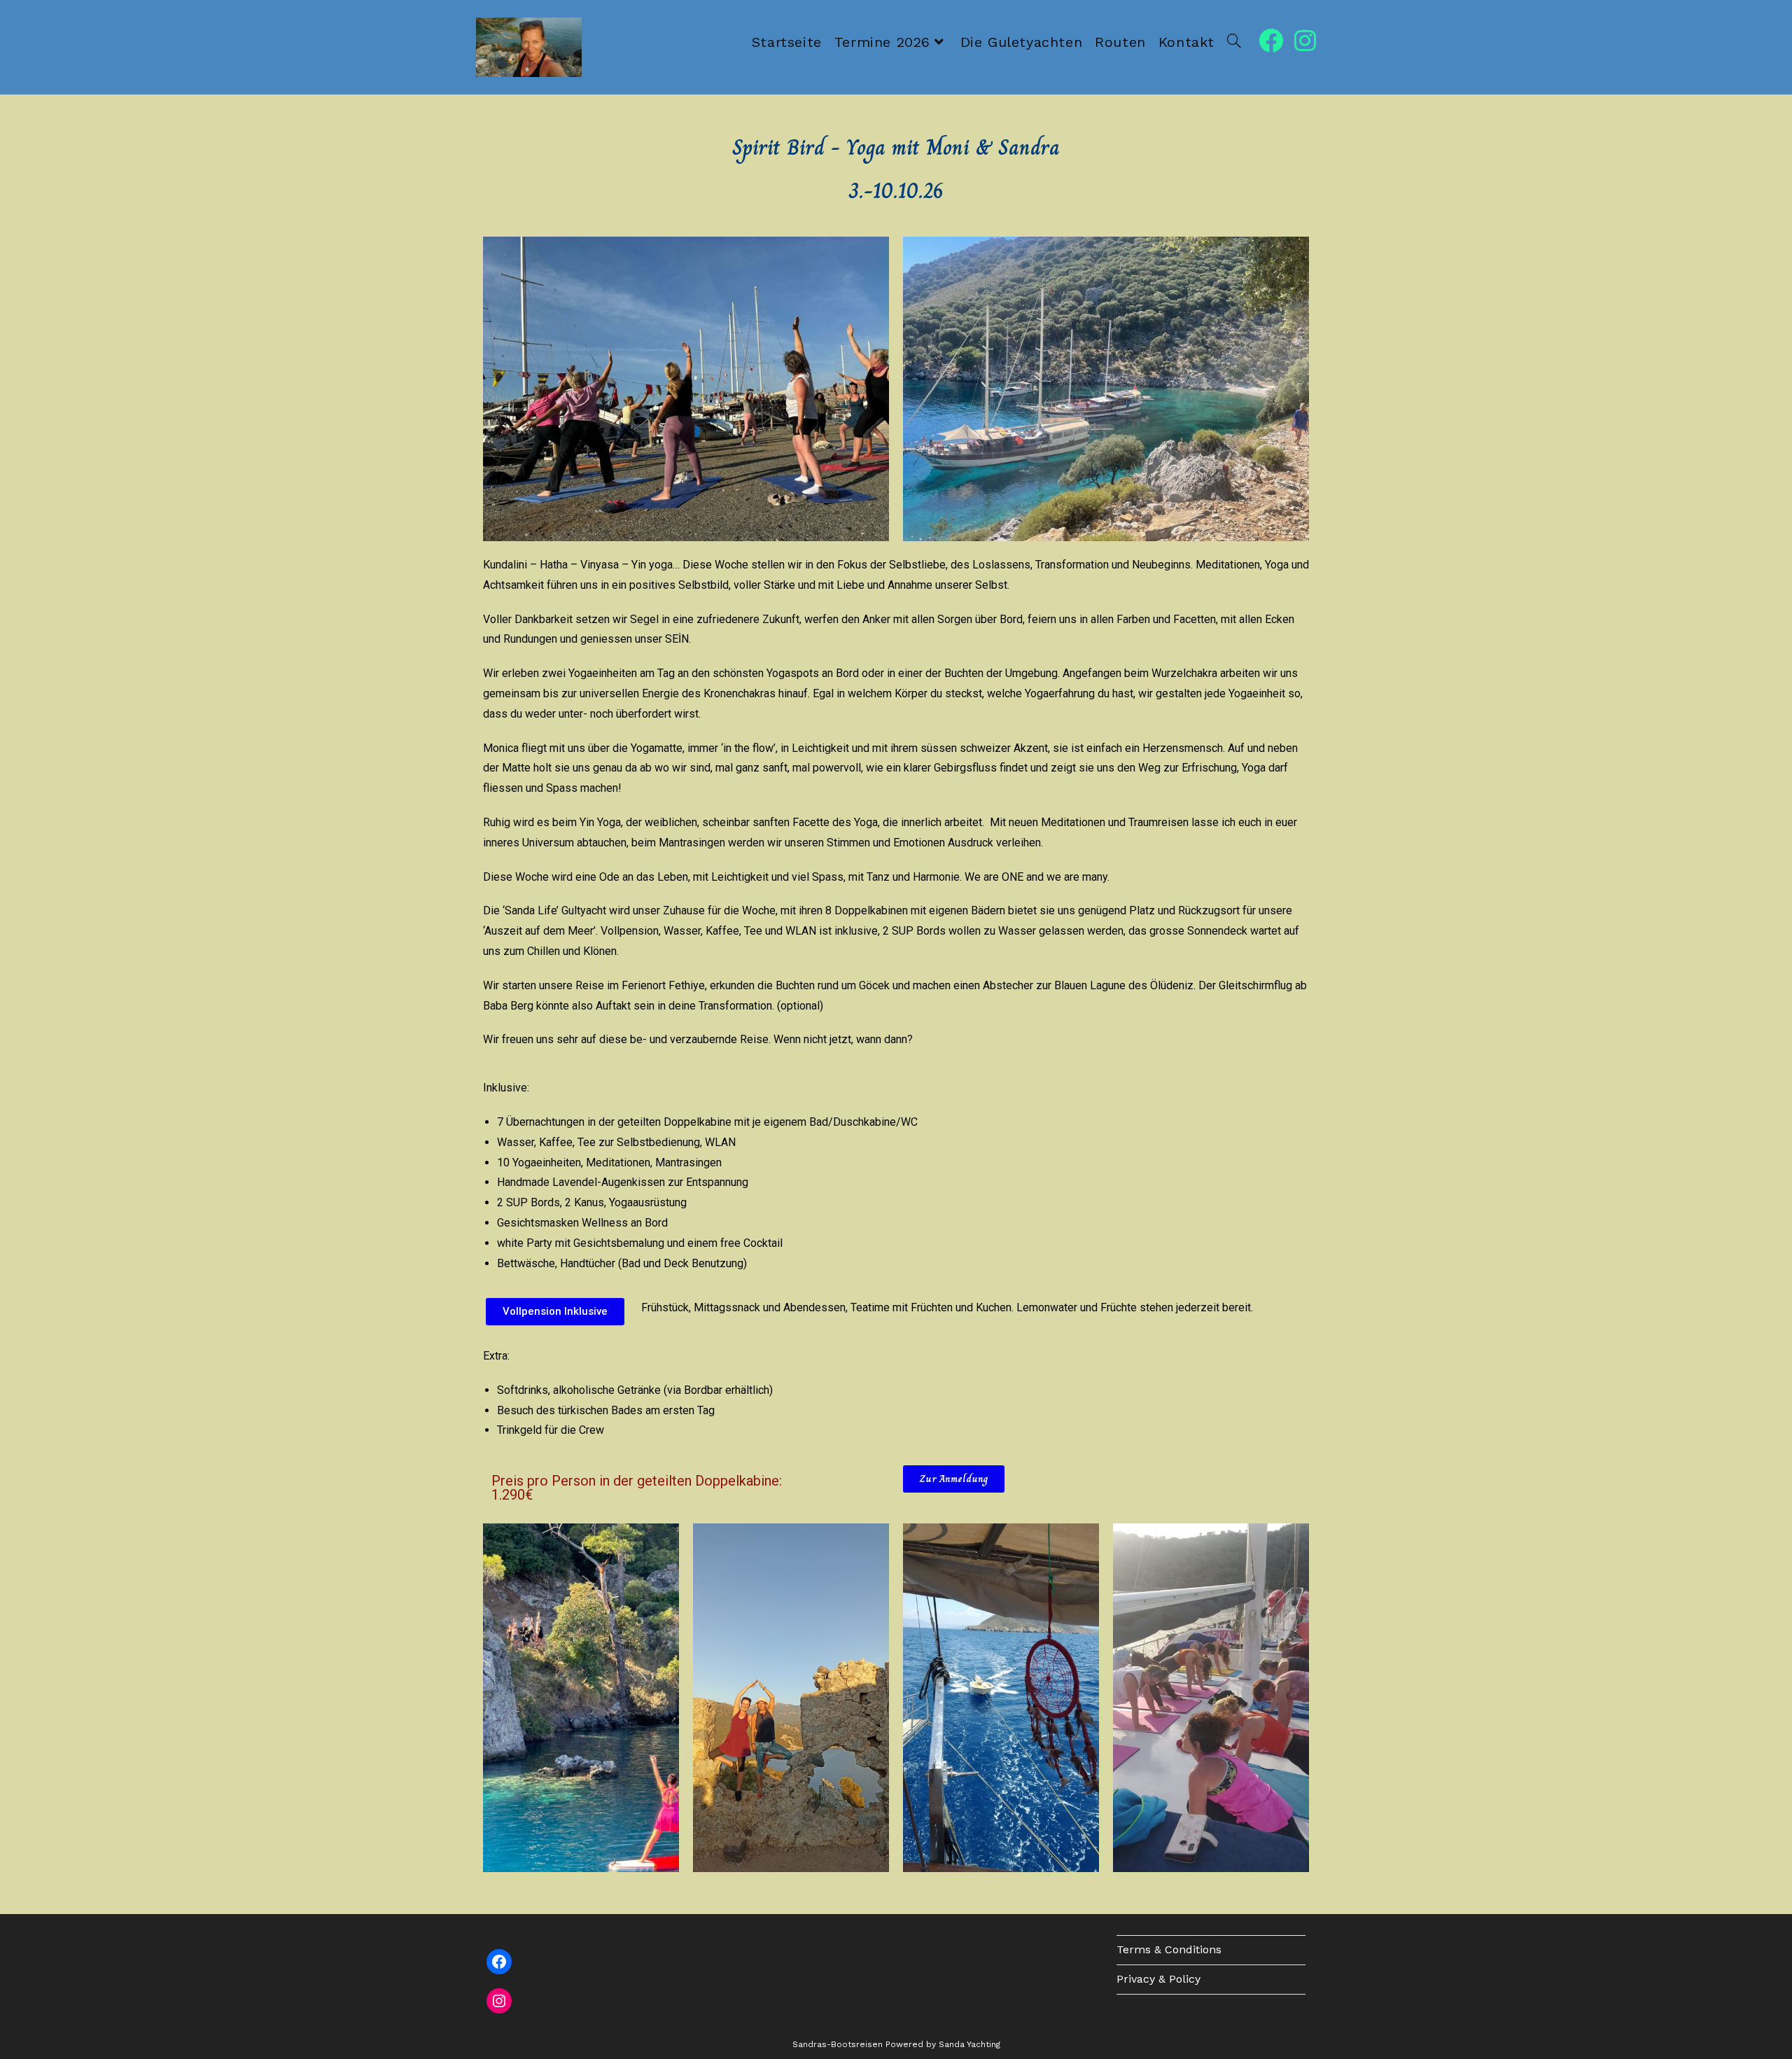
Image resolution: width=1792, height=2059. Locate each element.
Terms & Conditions (1169, 1949)
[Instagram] (499, 2001)
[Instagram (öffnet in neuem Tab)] (1305, 41)
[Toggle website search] (1234, 42)
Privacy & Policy (1158, 1979)
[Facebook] (499, 1962)
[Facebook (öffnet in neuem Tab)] (1271, 41)
